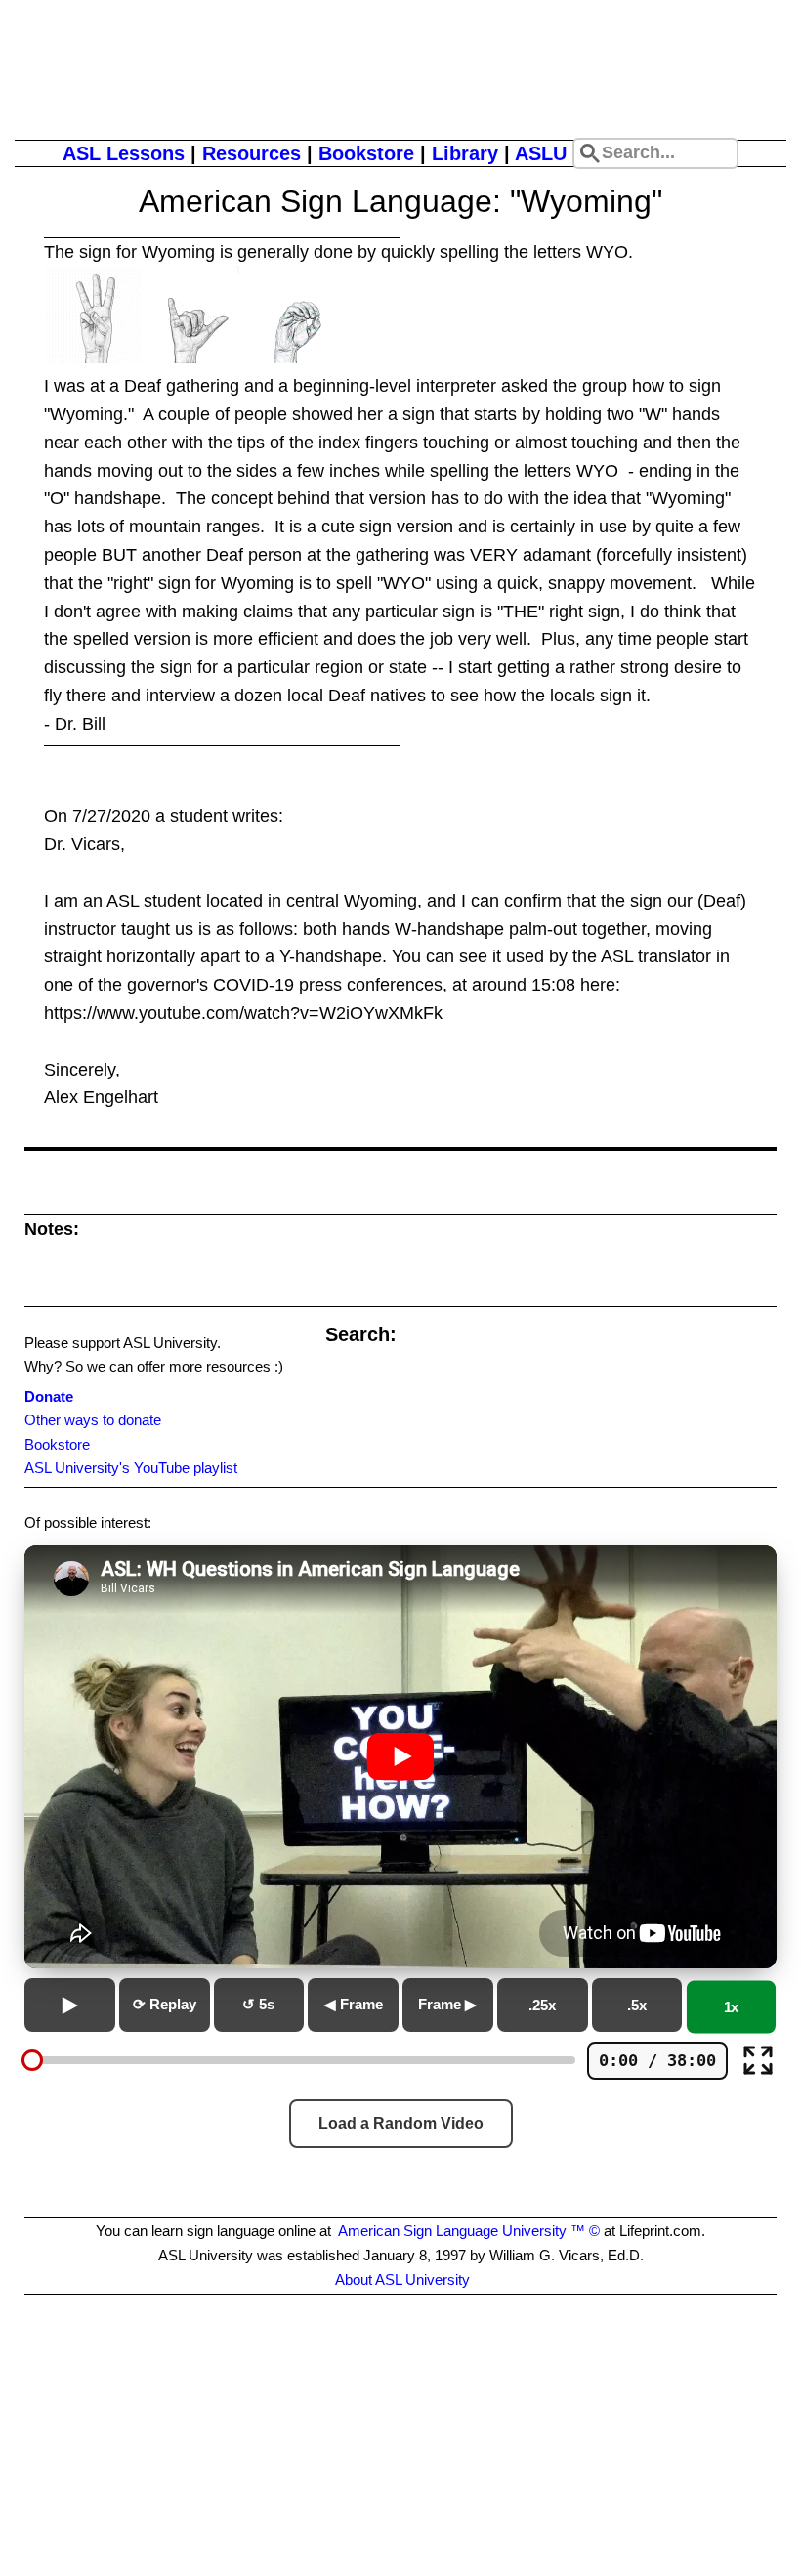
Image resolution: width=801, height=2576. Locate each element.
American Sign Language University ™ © (469, 2231)
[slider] (32, 2060)
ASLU (541, 153)
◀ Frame (354, 2004)
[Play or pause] (70, 2005)
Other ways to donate (93, 1420)
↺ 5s (258, 2004)
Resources (252, 153)
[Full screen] (758, 2060)
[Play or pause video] (400, 1757)
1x (732, 2007)
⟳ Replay (165, 2004)
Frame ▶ (447, 2004)
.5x (637, 2005)
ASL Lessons (124, 153)
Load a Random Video (401, 2123)
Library (465, 153)
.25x (542, 2005)
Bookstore (366, 153)
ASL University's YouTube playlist (131, 1468)
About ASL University (402, 2280)
